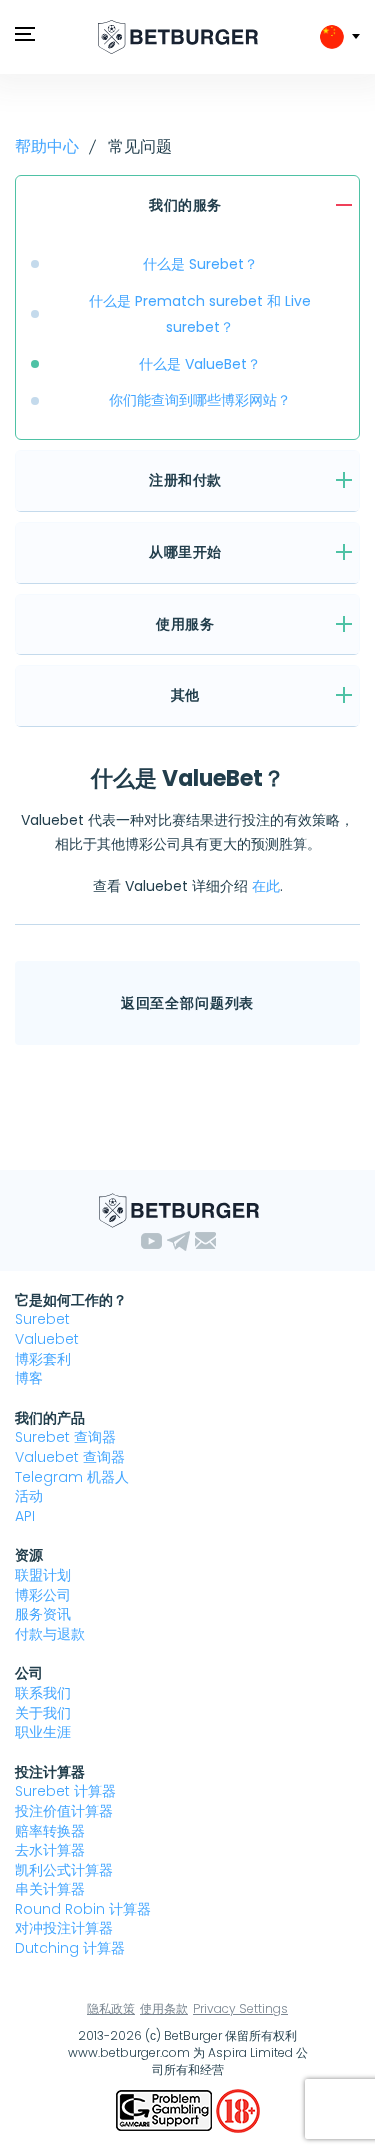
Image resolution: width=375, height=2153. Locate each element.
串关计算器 (50, 1889)
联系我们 (43, 1693)
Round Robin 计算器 (83, 1909)
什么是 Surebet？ (200, 264)
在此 (266, 886)
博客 (29, 1378)
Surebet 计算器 (65, 1791)
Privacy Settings (240, 2008)
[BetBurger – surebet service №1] (178, 37)
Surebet (42, 1319)
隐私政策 (111, 2008)
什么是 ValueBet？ (200, 364)
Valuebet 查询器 (70, 1457)
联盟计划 (43, 1575)
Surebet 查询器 (65, 1437)
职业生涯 (43, 1732)
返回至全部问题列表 (188, 1003)
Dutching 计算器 (70, 1948)
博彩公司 (43, 1595)
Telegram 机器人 (72, 1477)
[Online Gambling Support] (166, 2109)
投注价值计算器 (64, 1811)
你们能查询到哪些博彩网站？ (200, 400)
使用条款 (164, 2008)
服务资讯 (43, 1614)
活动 (29, 1496)
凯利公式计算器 (64, 1870)
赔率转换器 (50, 1831)
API (25, 1516)
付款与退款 (50, 1634)
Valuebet (47, 1339)
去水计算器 (50, 1850)
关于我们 (43, 1713)
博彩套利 (43, 1359)
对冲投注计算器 (64, 1928)
